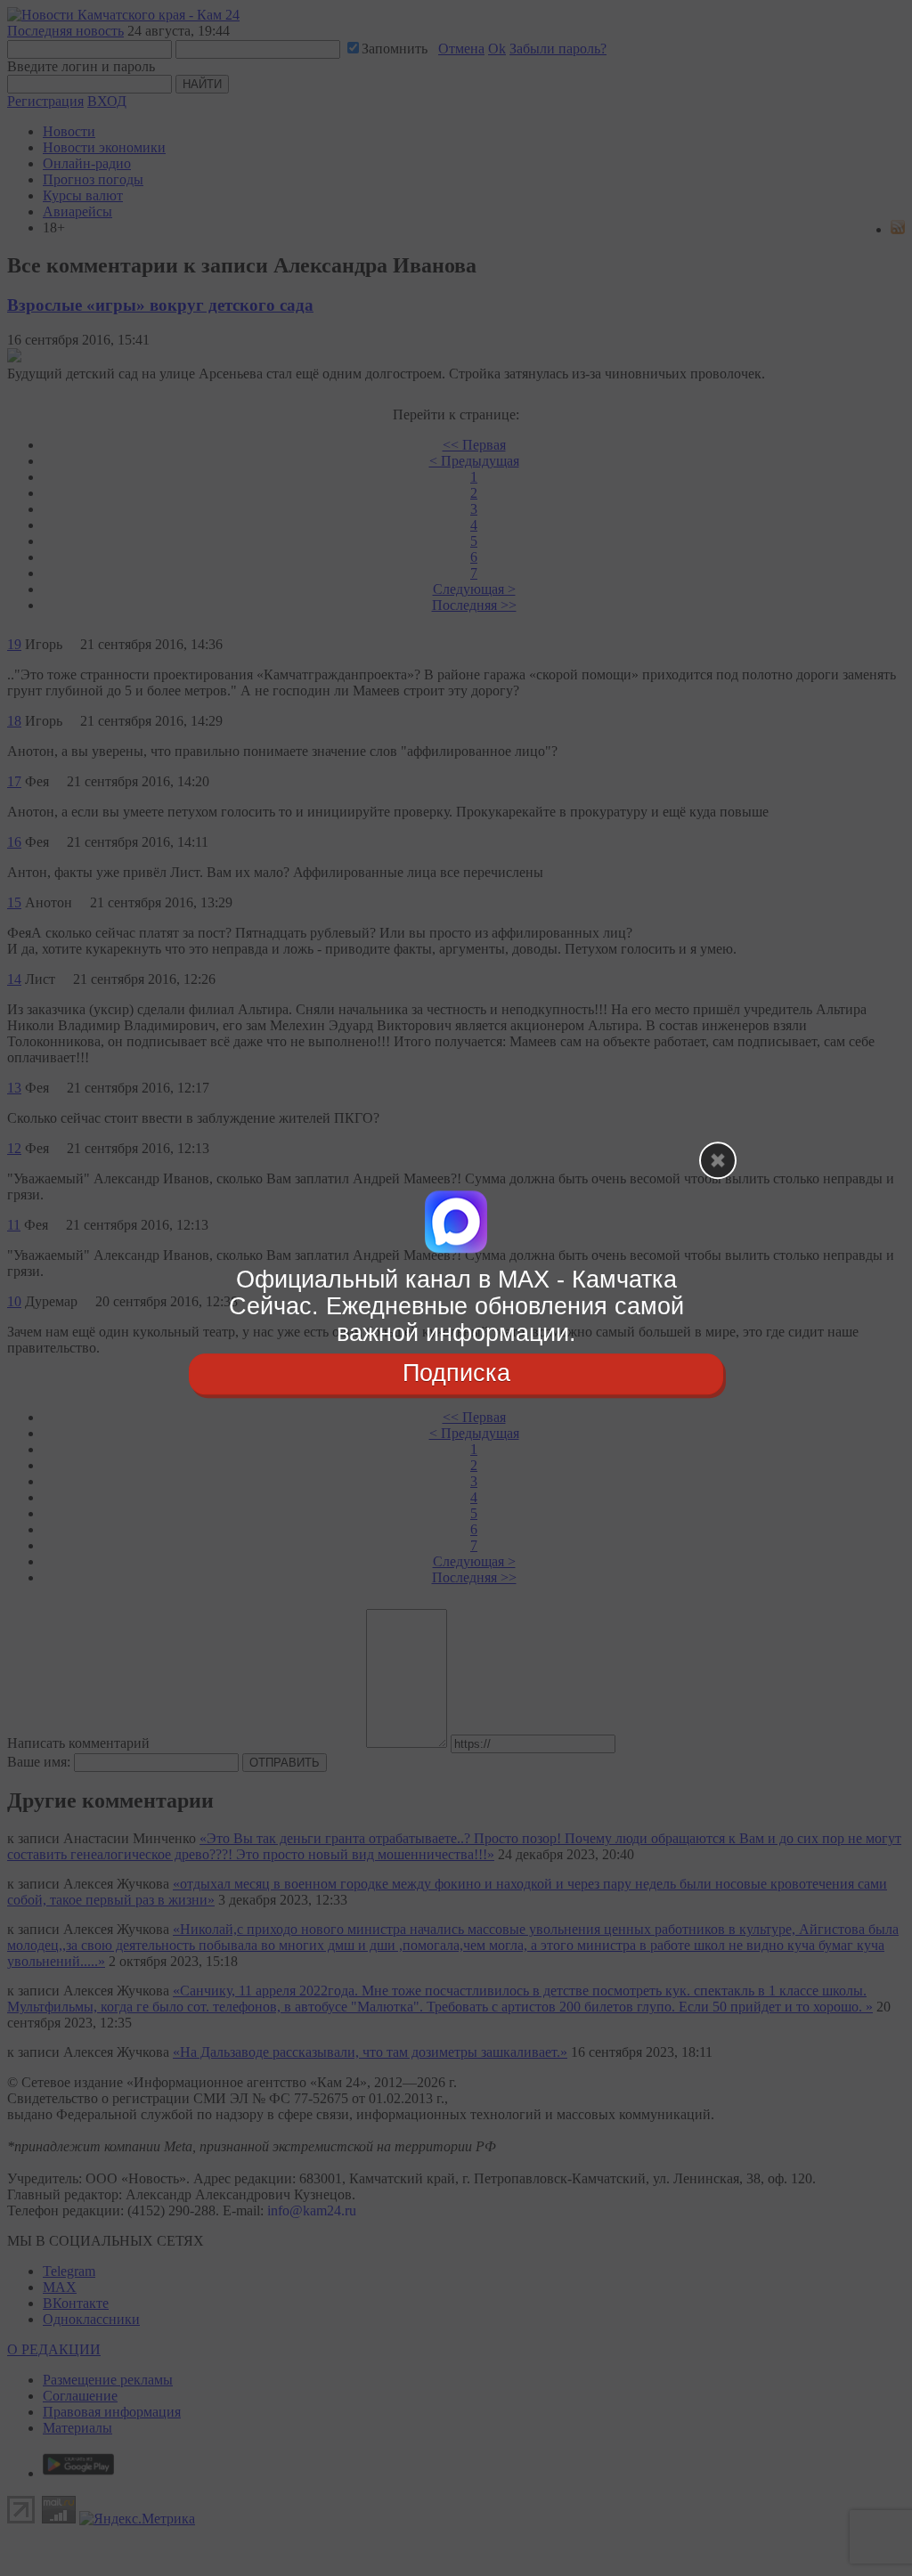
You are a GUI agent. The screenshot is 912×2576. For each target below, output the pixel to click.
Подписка (456, 1374)
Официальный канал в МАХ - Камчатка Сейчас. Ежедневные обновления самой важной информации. (456, 1306)
